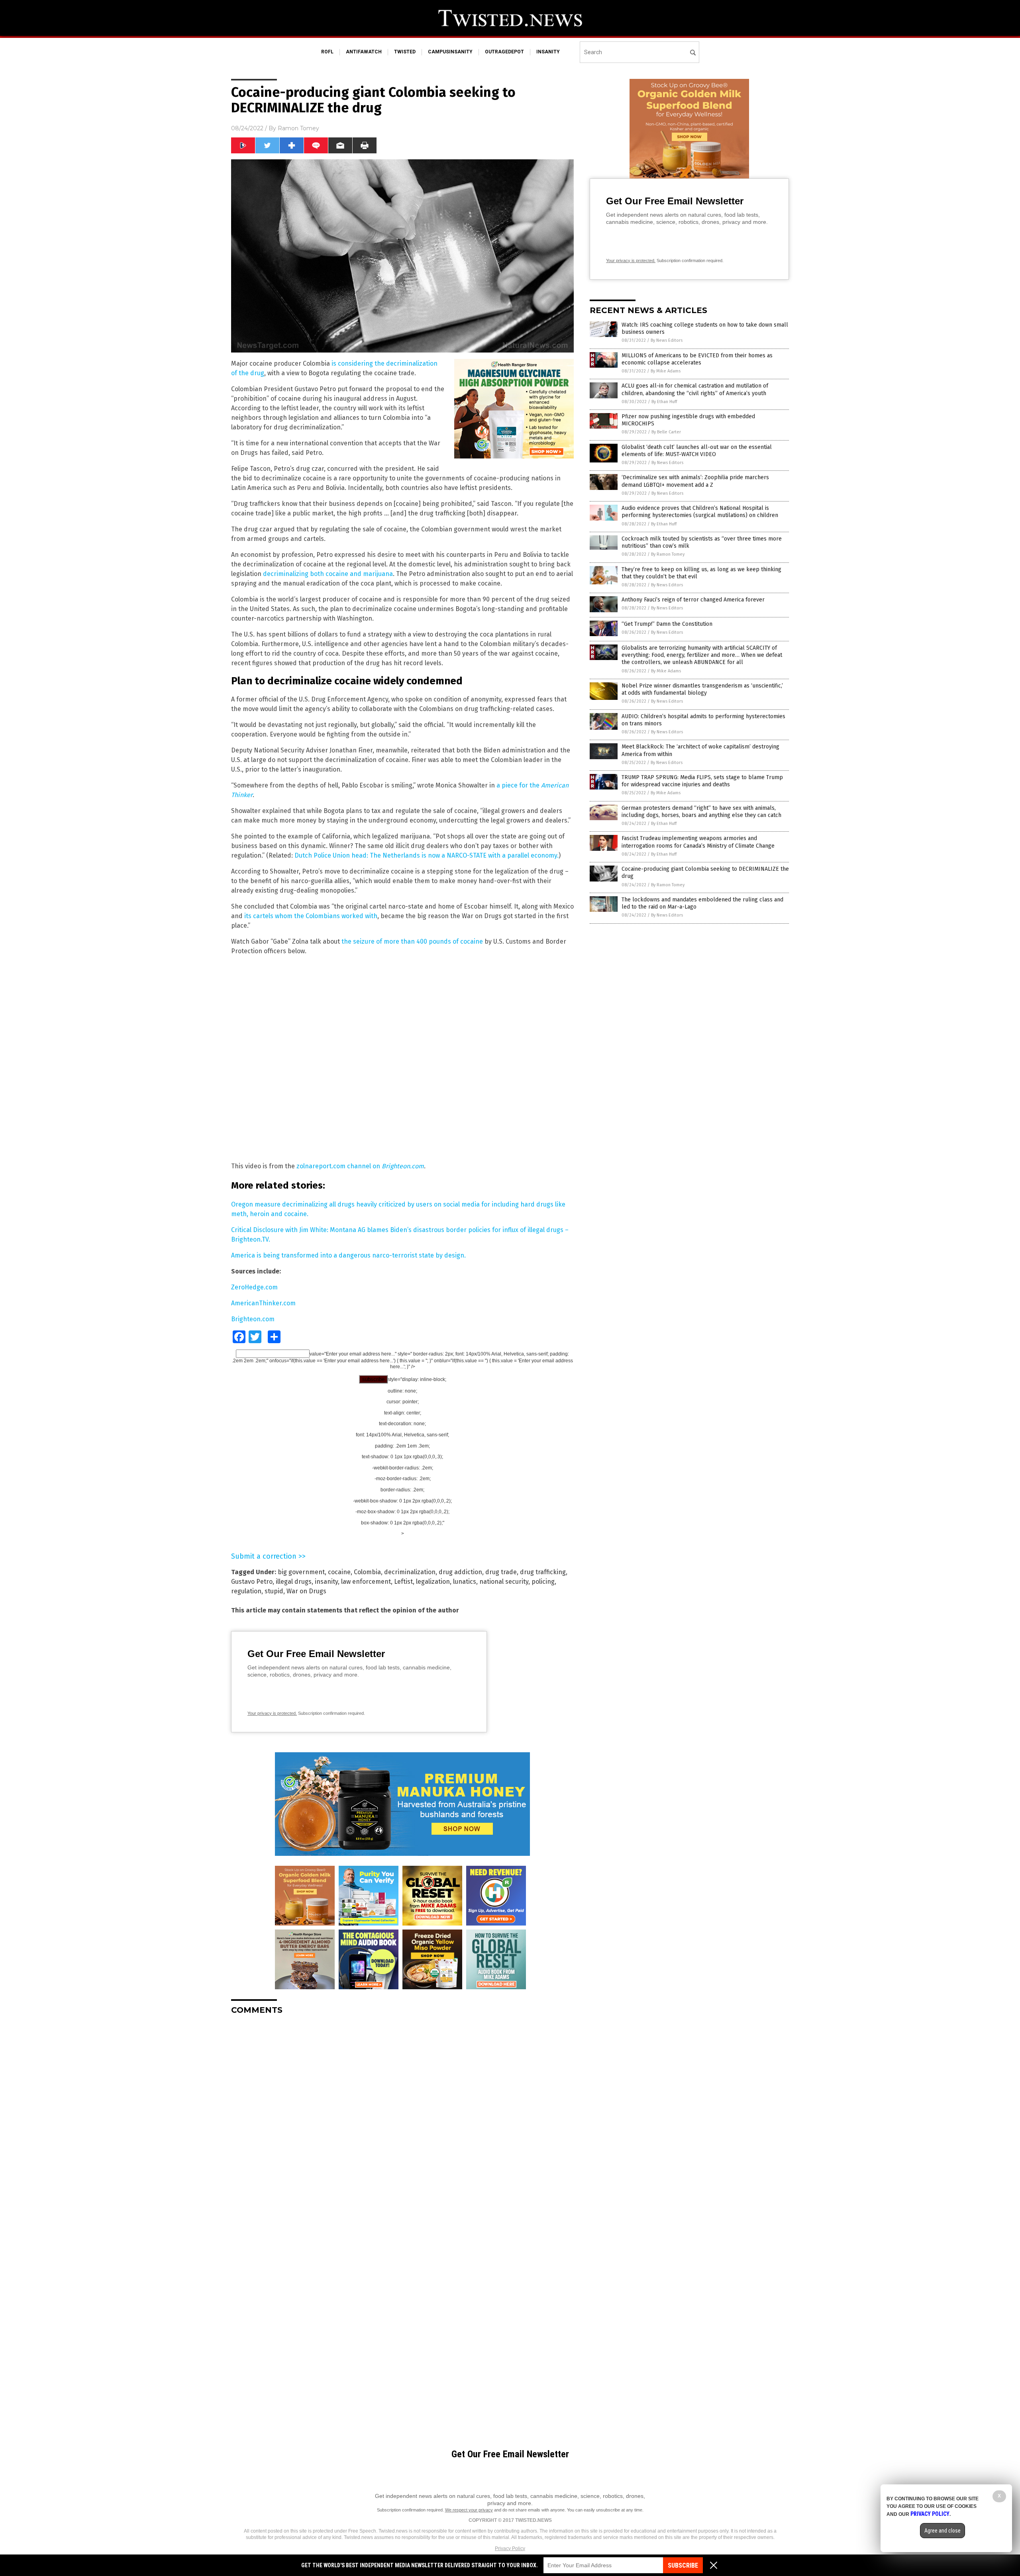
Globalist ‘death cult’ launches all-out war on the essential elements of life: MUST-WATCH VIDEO (697, 451)
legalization (433, 1582)
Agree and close (943, 2531)
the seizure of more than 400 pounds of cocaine (412, 941)
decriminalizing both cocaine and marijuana (328, 574)
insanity (548, 52)
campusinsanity (450, 52)
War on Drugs (306, 1591)
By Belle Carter (666, 432)
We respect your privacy (469, 2510)
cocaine (339, 1572)
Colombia (367, 1572)
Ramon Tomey (298, 128)
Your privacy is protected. (272, 1713)
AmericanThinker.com (263, 1303)
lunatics (465, 1582)
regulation (246, 1591)
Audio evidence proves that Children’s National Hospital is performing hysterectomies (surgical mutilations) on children (700, 512)
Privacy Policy (510, 2549)
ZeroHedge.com (254, 1287)
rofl (327, 52)
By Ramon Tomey (668, 554)
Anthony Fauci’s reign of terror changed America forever (693, 600)
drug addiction (460, 1572)
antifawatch (364, 52)
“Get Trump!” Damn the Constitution (667, 624)
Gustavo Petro (252, 1582)
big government (301, 1572)
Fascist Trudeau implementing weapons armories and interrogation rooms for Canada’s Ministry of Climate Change (698, 842)
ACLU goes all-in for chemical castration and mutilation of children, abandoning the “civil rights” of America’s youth (695, 389)
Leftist (403, 1582)
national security (504, 1582)
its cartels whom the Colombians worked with (311, 916)
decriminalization (410, 1572)
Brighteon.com (253, 1319)
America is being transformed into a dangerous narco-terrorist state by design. (348, 1255)
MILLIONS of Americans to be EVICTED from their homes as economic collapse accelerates (697, 359)
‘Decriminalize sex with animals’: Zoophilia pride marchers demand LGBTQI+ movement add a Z (695, 481)
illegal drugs (294, 1582)
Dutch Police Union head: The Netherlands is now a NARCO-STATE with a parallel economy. (427, 855)
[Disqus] (402, 2121)
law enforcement (366, 1582)
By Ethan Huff (664, 402)
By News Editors (667, 340)
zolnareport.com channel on (360, 1166)
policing (543, 1582)
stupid (274, 1591)
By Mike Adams (666, 371)
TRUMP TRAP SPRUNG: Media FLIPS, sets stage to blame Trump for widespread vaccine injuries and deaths (702, 781)
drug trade (501, 1572)
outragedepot (504, 52)
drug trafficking (543, 1572)
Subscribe (683, 2565)
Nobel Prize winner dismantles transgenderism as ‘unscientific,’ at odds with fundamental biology (702, 689)
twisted (405, 52)
